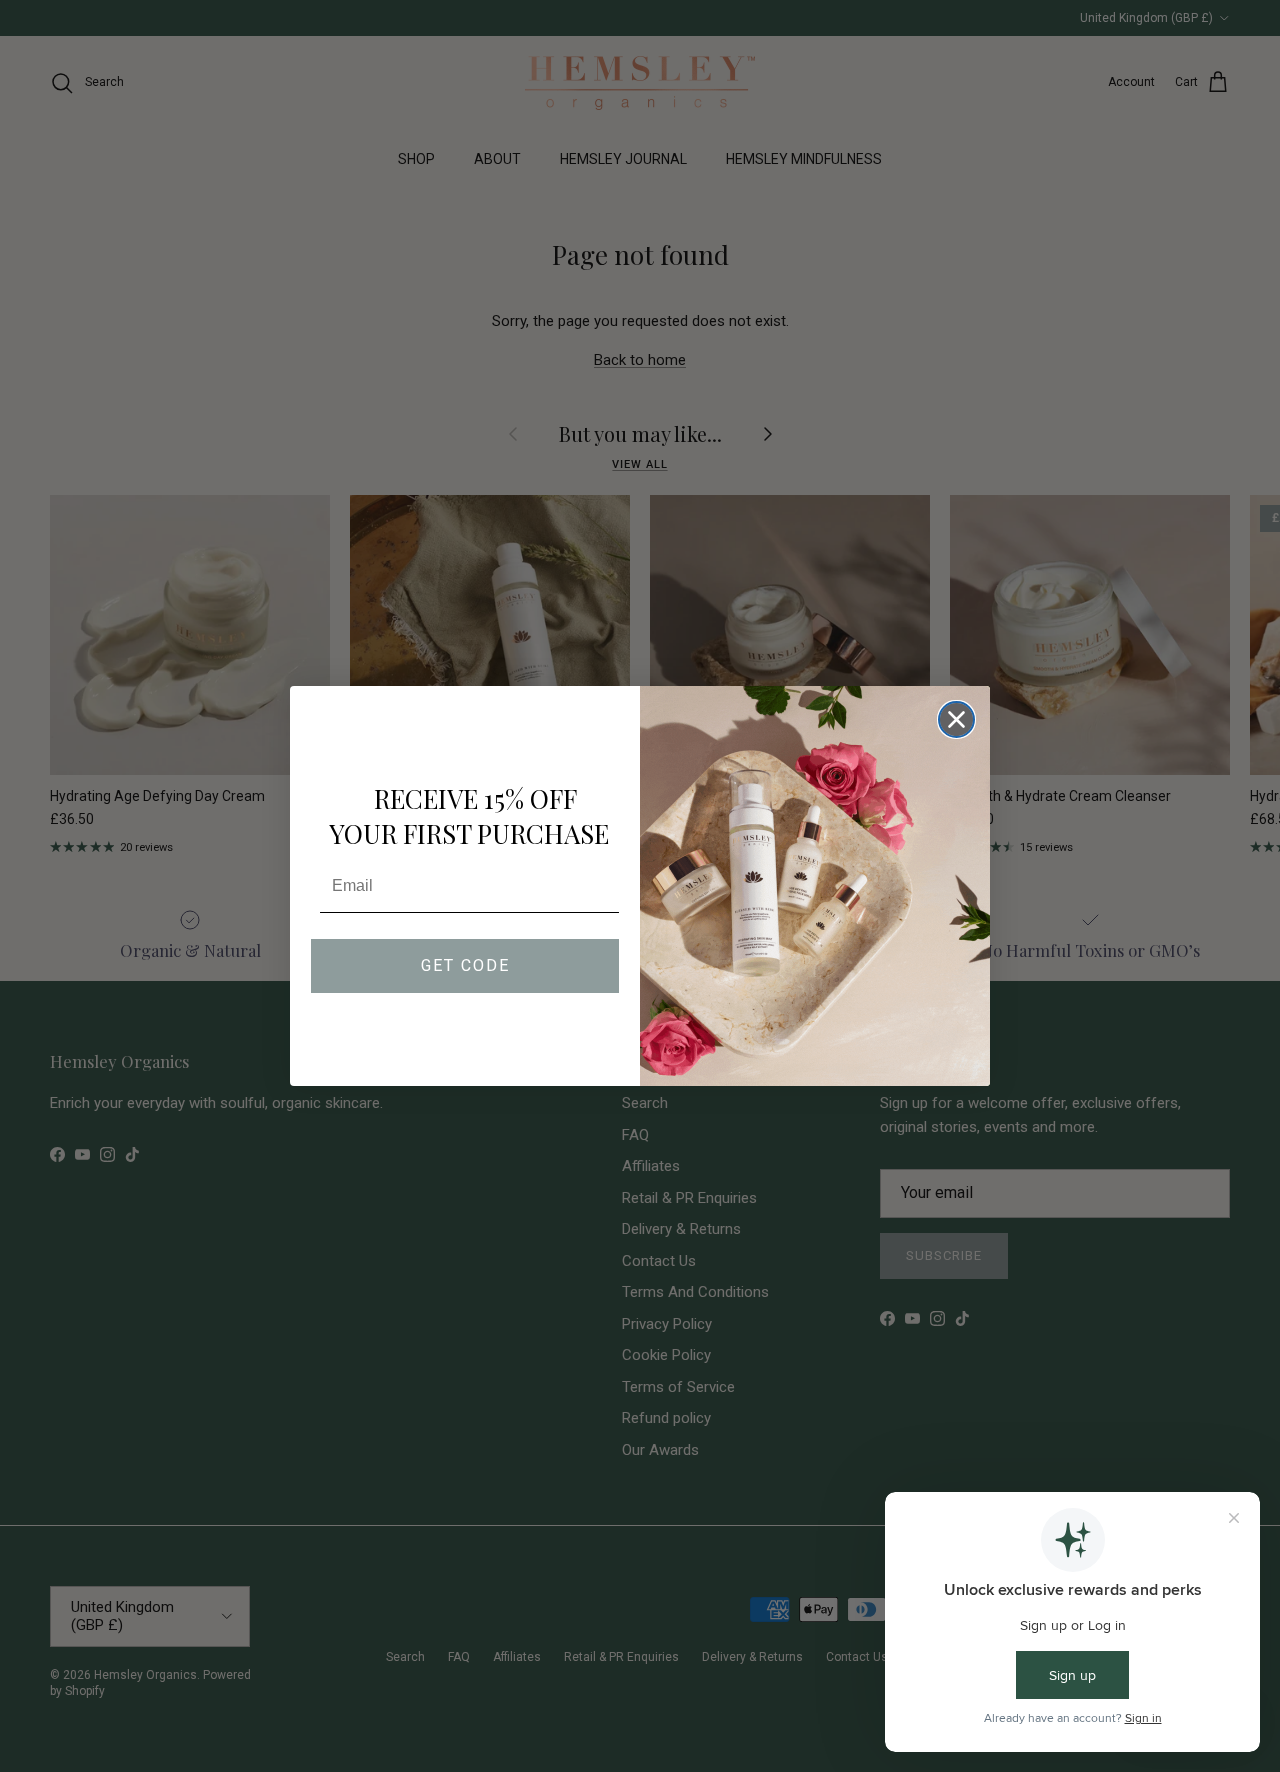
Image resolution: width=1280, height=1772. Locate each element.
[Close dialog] (956, 719)
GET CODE (465, 965)
